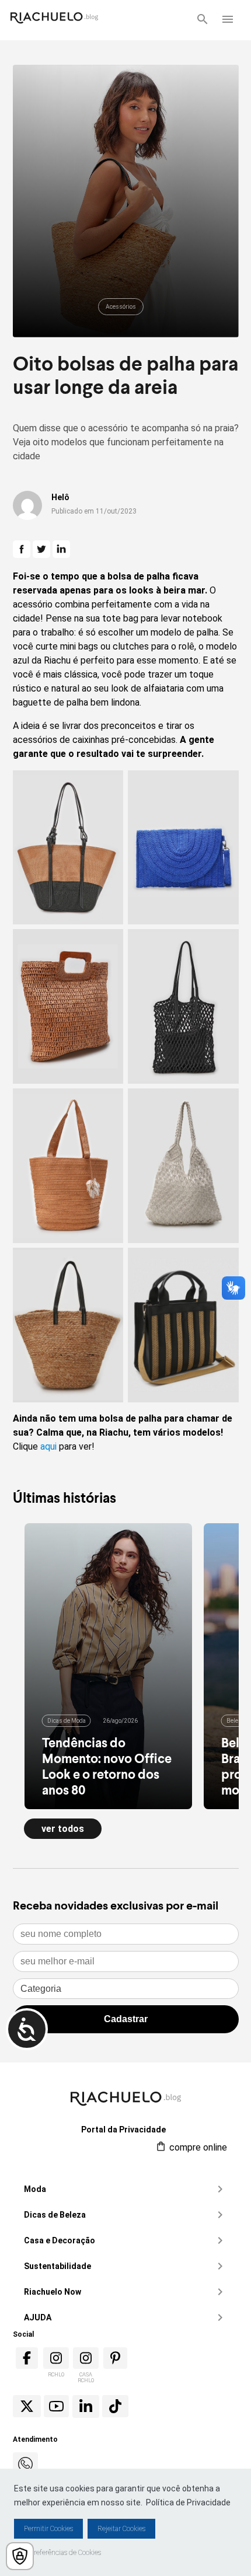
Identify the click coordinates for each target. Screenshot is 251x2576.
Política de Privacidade (188, 2502)
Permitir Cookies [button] (48, 2529)
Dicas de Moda (67, 1721)
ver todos (63, 1829)
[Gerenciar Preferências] (20, 2556)
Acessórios (121, 307)
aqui (48, 1446)
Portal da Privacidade (123, 2130)
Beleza (236, 1721)
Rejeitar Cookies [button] (121, 2529)
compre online (197, 2147)
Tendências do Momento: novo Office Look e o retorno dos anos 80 (107, 1766)
